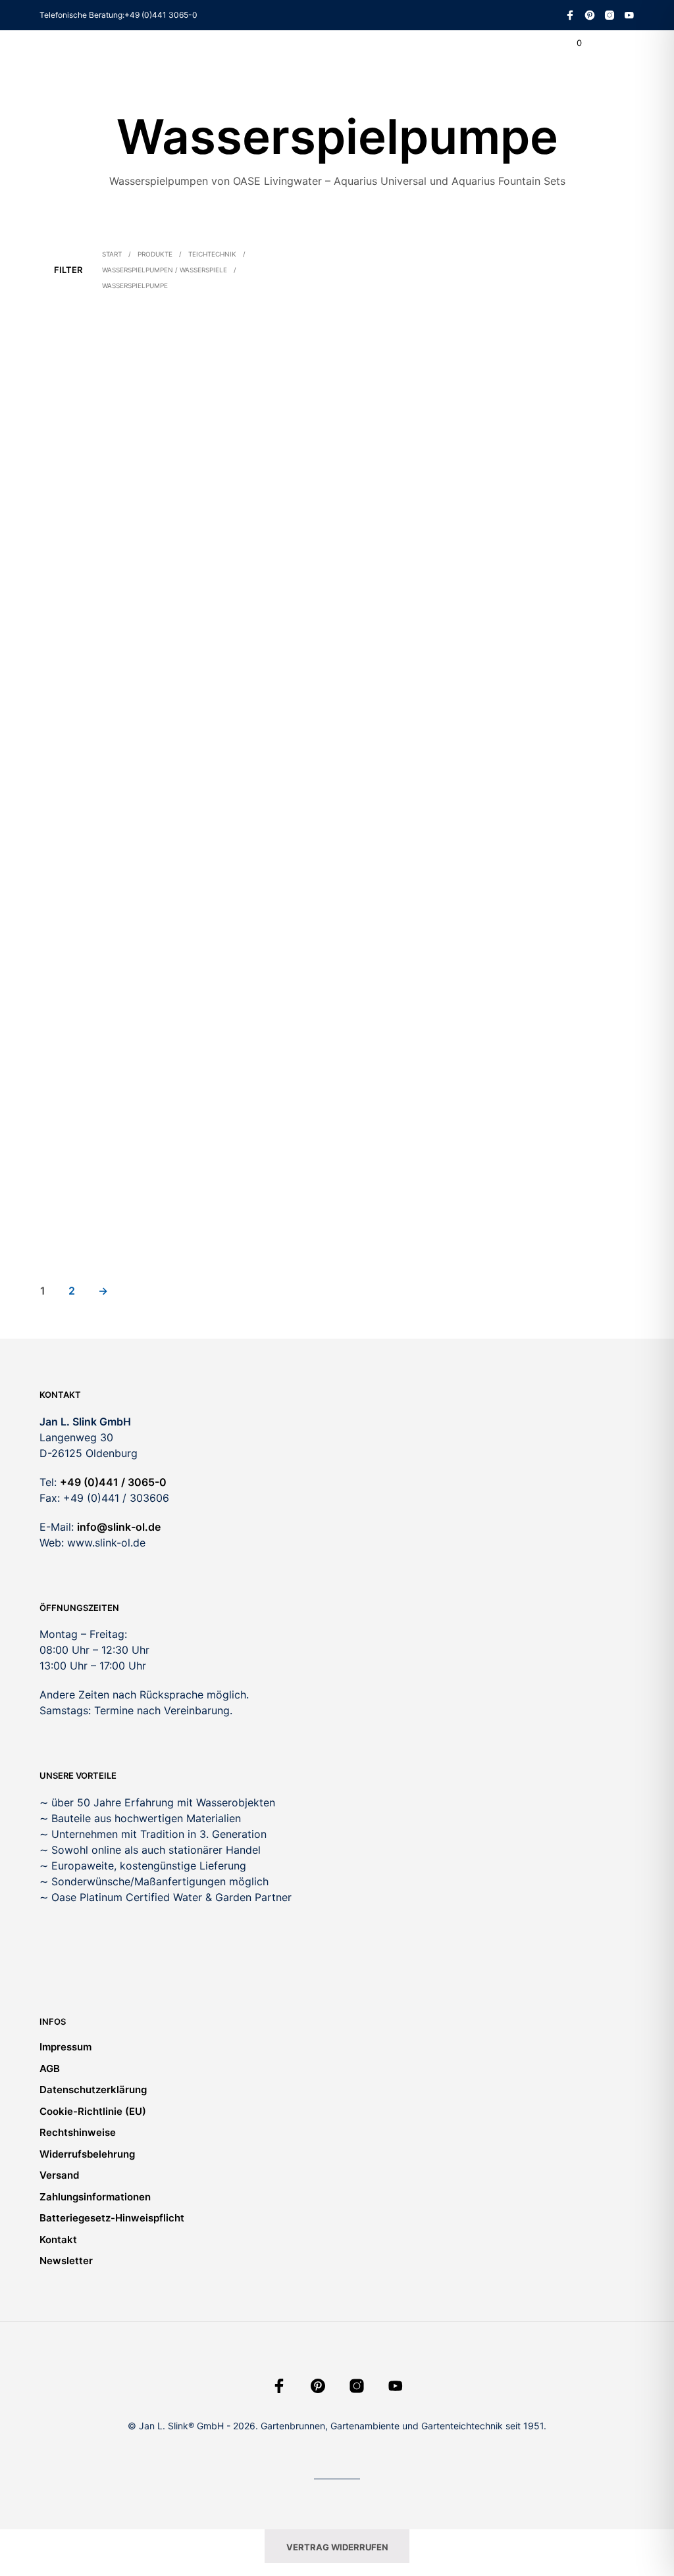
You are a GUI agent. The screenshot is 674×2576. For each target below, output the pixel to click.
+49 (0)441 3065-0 (161, 15)
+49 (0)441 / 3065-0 (113, 1482)
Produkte (155, 254)
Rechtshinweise (78, 2132)
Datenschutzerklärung (93, 2090)
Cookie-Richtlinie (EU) (93, 2111)
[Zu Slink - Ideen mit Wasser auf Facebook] (570, 15)
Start (112, 254)
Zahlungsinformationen (95, 2197)
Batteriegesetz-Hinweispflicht (112, 2218)
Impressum (65, 2047)
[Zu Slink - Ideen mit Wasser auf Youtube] (629, 15)
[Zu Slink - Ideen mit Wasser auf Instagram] (609, 15)
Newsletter (66, 2261)
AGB (50, 2068)
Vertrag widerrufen (337, 2547)
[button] (570, 43)
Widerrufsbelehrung (87, 2154)
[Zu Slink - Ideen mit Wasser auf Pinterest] (590, 15)
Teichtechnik (212, 254)
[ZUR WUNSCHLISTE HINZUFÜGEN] (164, 492)
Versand (59, 2175)
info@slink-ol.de (119, 1527)
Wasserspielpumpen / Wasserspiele (165, 270)
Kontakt (58, 2240)
